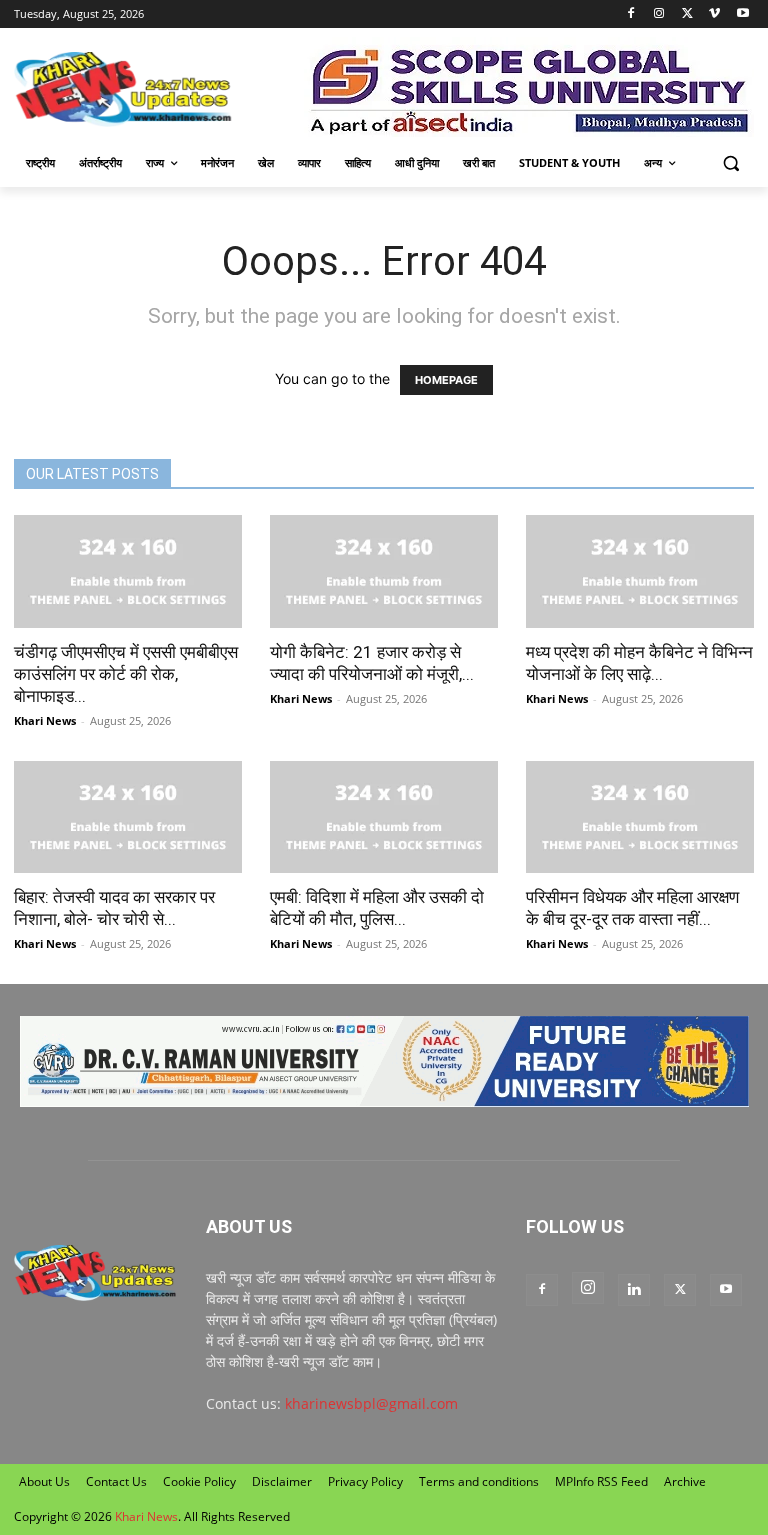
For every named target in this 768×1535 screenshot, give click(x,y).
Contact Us (116, 1481)
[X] (687, 14)
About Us (44, 1481)
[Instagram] (659, 14)
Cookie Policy (199, 1481)
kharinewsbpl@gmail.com (371, 1403)
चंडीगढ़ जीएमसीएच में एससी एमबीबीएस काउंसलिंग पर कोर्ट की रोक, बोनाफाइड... (126, 674)
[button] (730, 163)
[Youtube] (742, 14)
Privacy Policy (365, 1481)
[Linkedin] (634, 1290)
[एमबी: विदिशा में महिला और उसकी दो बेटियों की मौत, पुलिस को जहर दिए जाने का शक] (384, 817)
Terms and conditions (479, 1481)
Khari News (45, 720)
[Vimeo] (714, 14)
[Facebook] (631, 14)
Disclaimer (282, 1481)
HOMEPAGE (446, 380)
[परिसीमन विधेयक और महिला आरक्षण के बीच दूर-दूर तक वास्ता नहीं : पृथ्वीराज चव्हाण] (640, 817)
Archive (685, 1481)
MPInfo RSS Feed (601, 1481)
